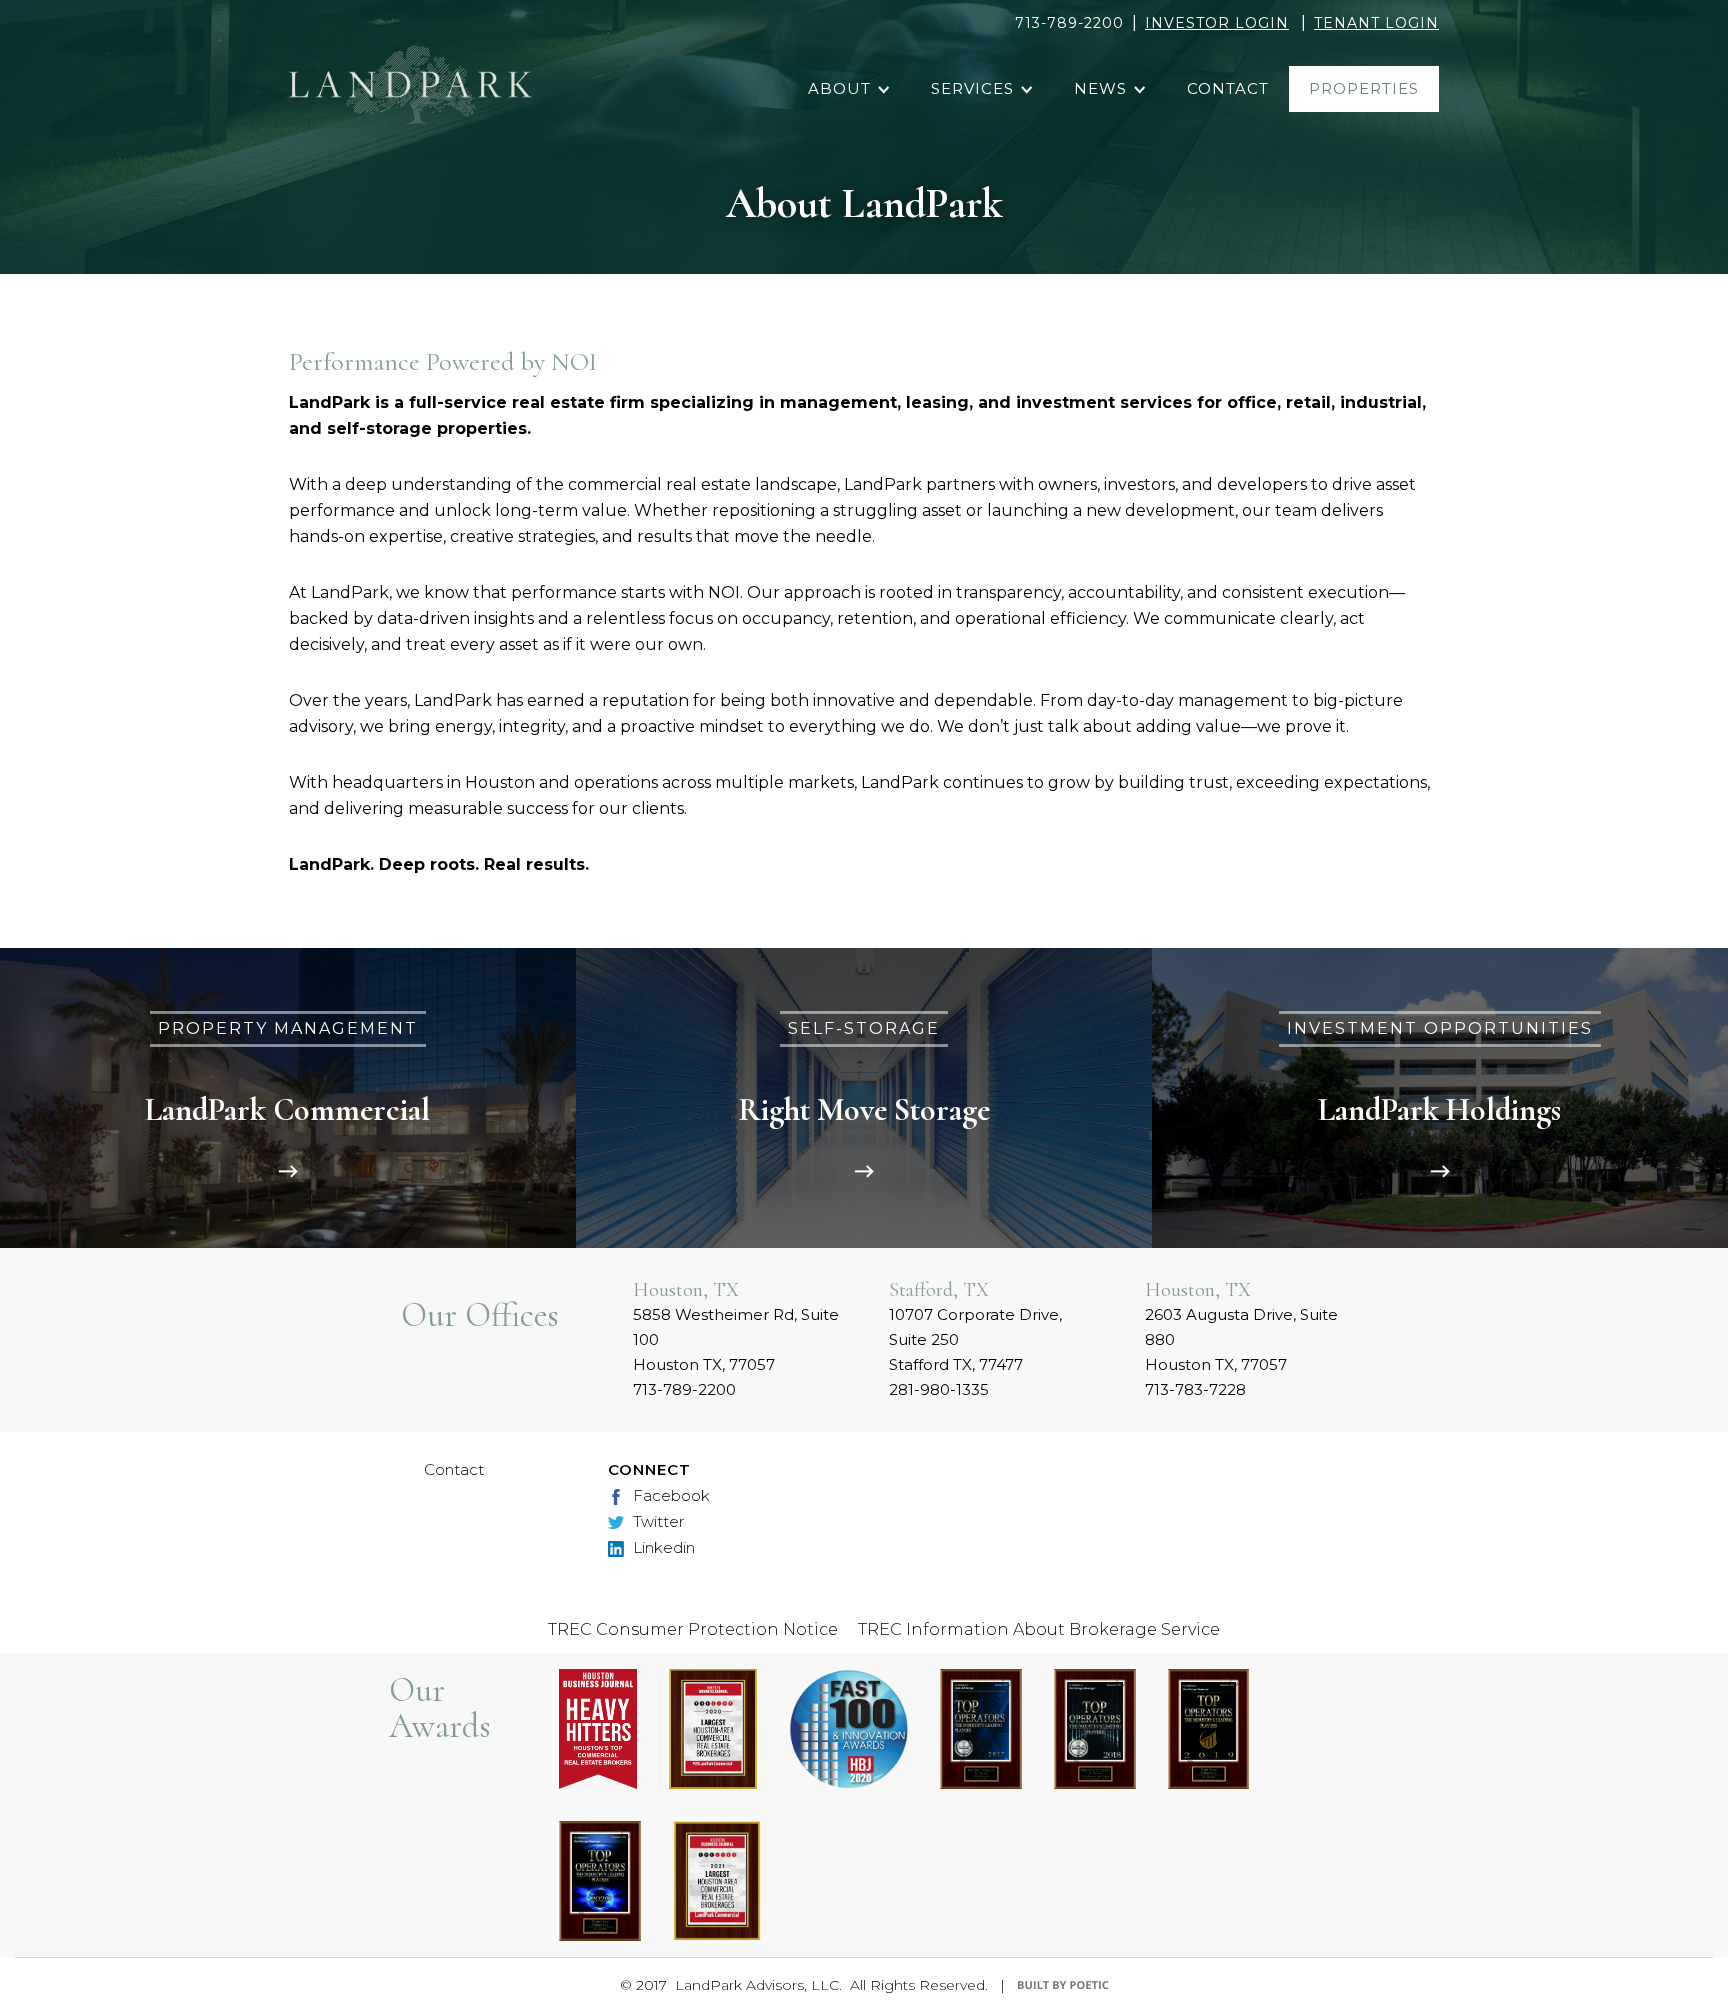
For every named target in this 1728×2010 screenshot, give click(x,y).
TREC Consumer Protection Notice (693, 1629)
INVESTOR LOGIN (1217, 23)
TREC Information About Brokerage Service (1039, 1629)
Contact (454, 1469)
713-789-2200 (1069, 23)
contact (1228, 88)
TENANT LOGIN (1376, 23)
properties (1364, 88)
